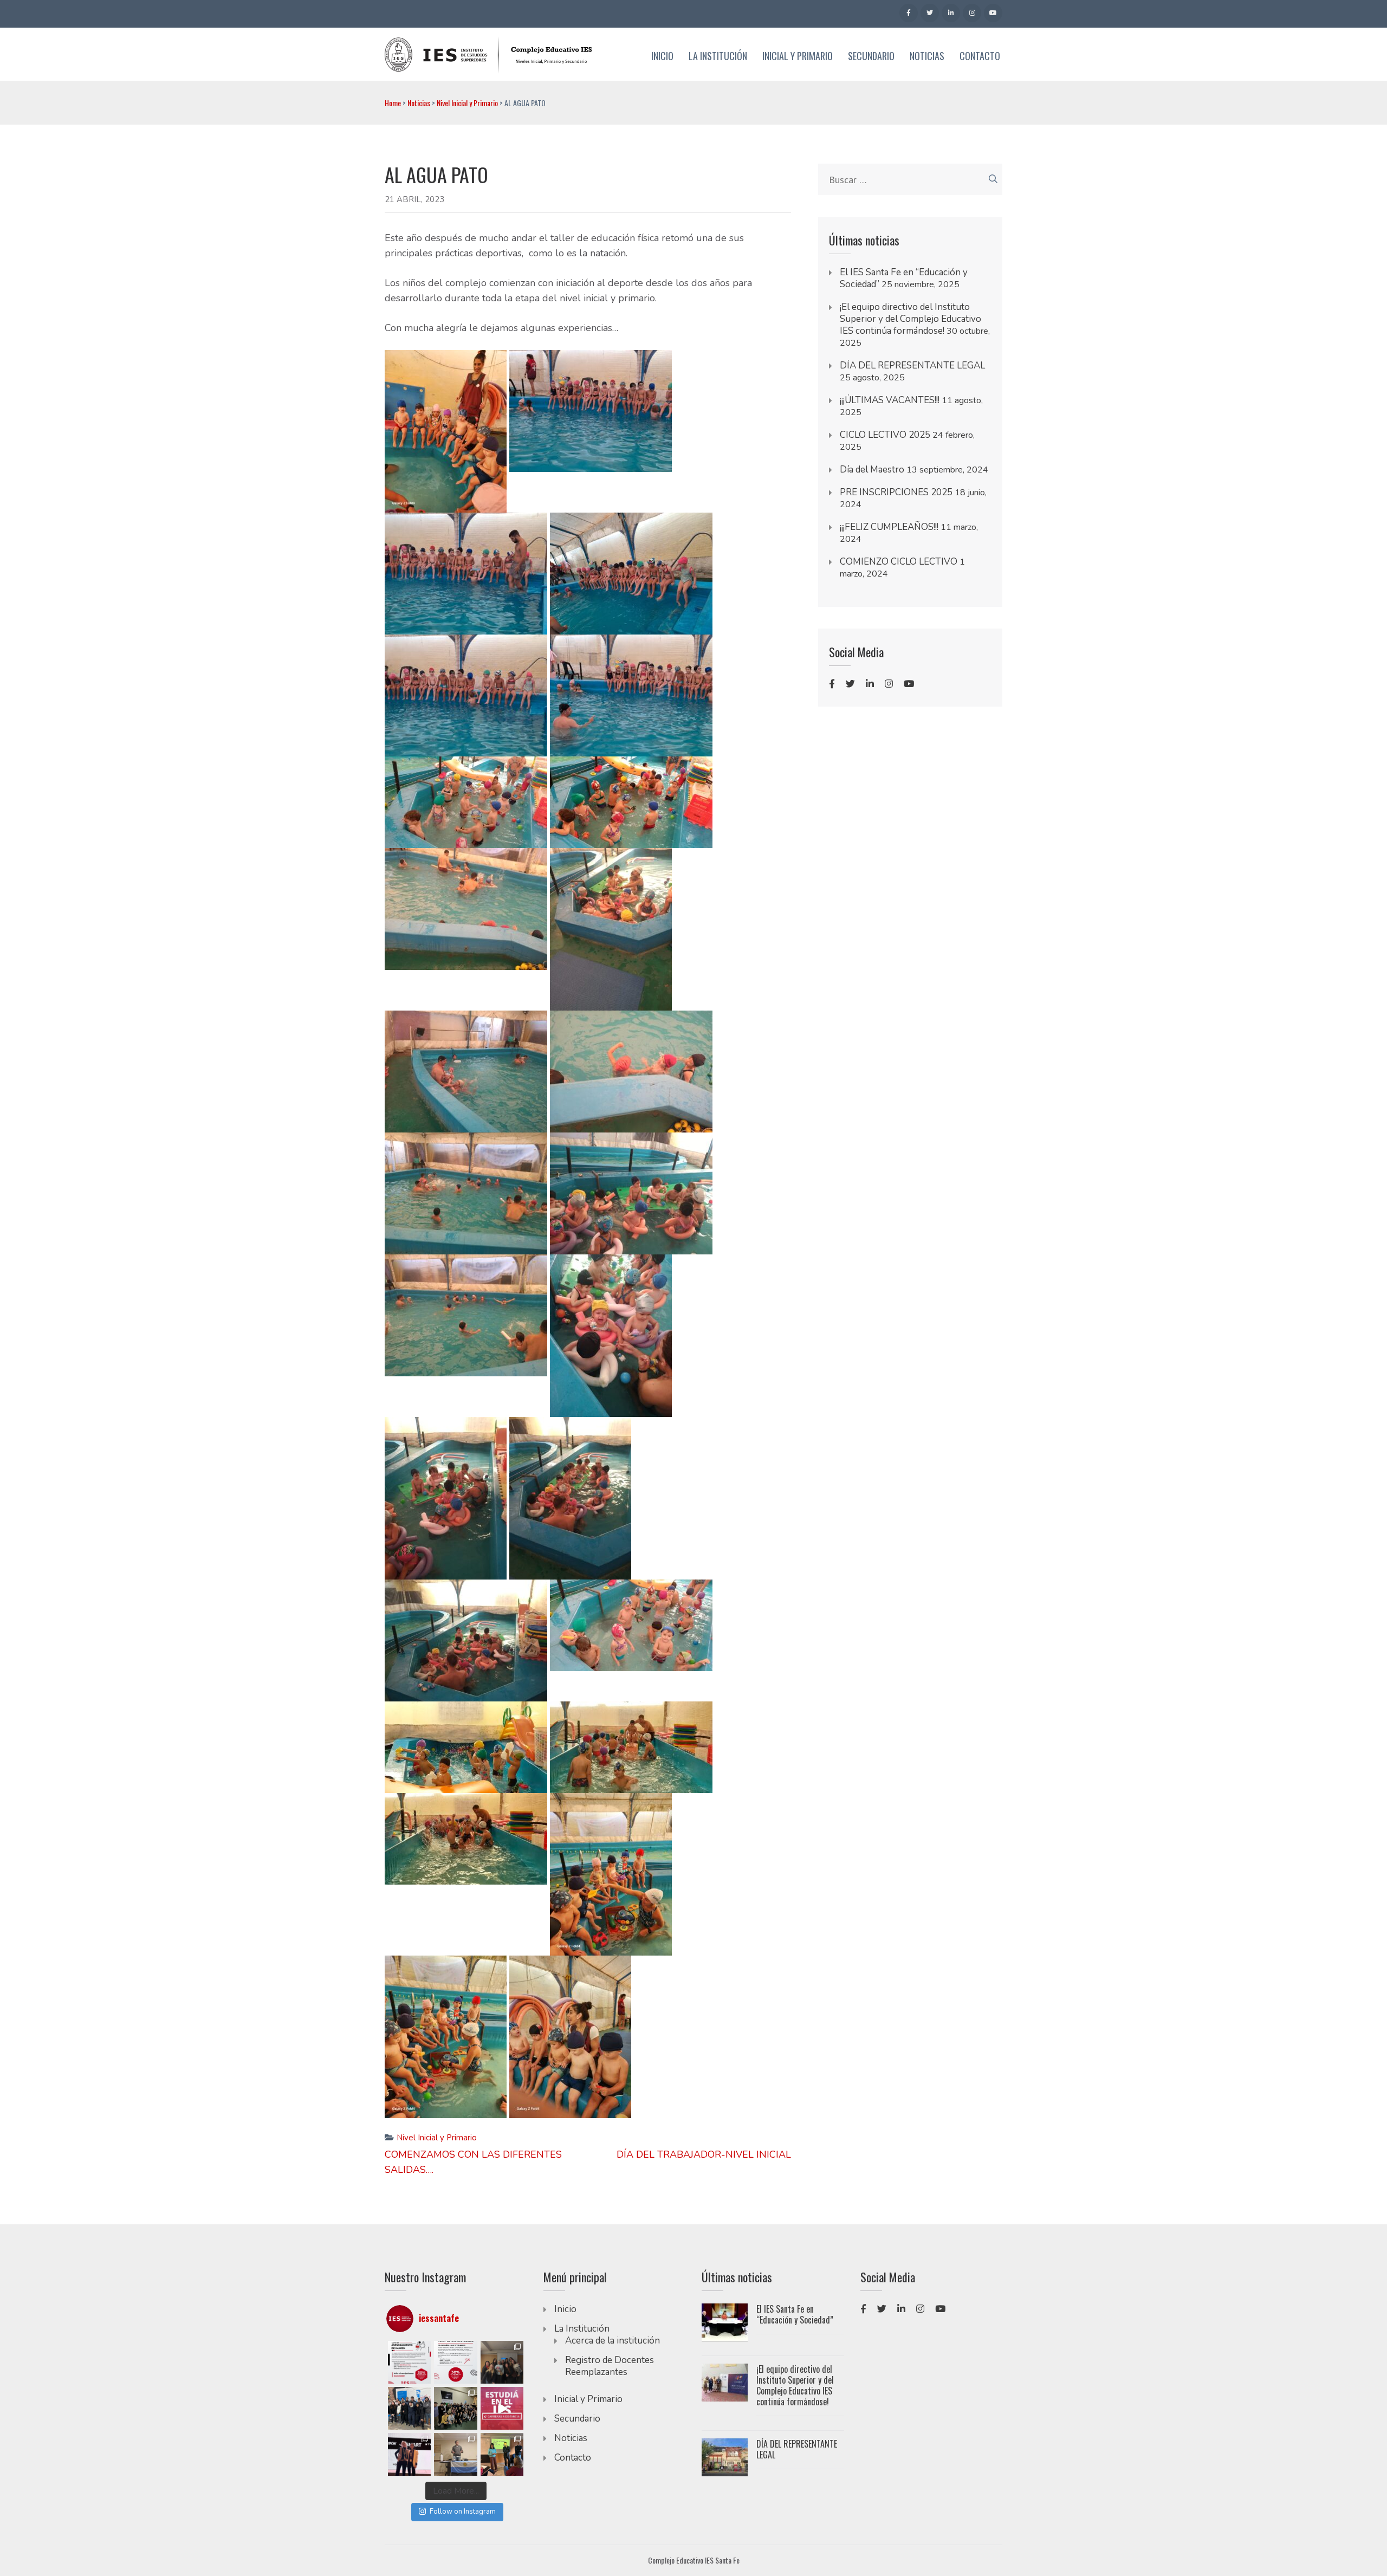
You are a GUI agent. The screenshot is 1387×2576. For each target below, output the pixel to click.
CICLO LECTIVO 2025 (885, 435)
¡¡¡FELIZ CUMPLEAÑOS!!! (889, 527)
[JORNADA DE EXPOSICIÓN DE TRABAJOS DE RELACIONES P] (502, 2362)
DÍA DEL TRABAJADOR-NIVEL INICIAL (704, 2154)
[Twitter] (930, 13)
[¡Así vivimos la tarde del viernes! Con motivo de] (455, 2408)
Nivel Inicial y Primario (467, 103)
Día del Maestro (872, 470)
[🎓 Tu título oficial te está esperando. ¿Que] (502, 2408)
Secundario (871, 56)
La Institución (718, 56)
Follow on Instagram (463, 2512)
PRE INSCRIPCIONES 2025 (896, 492)
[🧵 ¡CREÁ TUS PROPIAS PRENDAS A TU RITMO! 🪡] (455, 2362)
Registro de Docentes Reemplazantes (610, 2366)
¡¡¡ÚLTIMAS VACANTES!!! (890, 400)
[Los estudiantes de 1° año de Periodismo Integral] (409, 2408)
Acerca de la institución (613, 2341)
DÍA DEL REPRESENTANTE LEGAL (912, 365)
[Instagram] (972, 13)
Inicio (662, 56)
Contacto (980, 56)
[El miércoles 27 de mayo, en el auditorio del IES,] (455, 2454)
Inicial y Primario (798, 56)
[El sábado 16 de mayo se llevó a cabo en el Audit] (502, 2454)
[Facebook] (909, 13)
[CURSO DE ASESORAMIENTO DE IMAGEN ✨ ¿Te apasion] (409, 2362)
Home (393, 103)
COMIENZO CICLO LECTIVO (899, 562)
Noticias (927, 56)
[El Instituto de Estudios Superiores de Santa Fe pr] (409, 2454)
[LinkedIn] (951, 13)
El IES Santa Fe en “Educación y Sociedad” (795, 2314)
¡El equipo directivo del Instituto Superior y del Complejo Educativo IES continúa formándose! (910, 319)
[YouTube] (993, 13)
